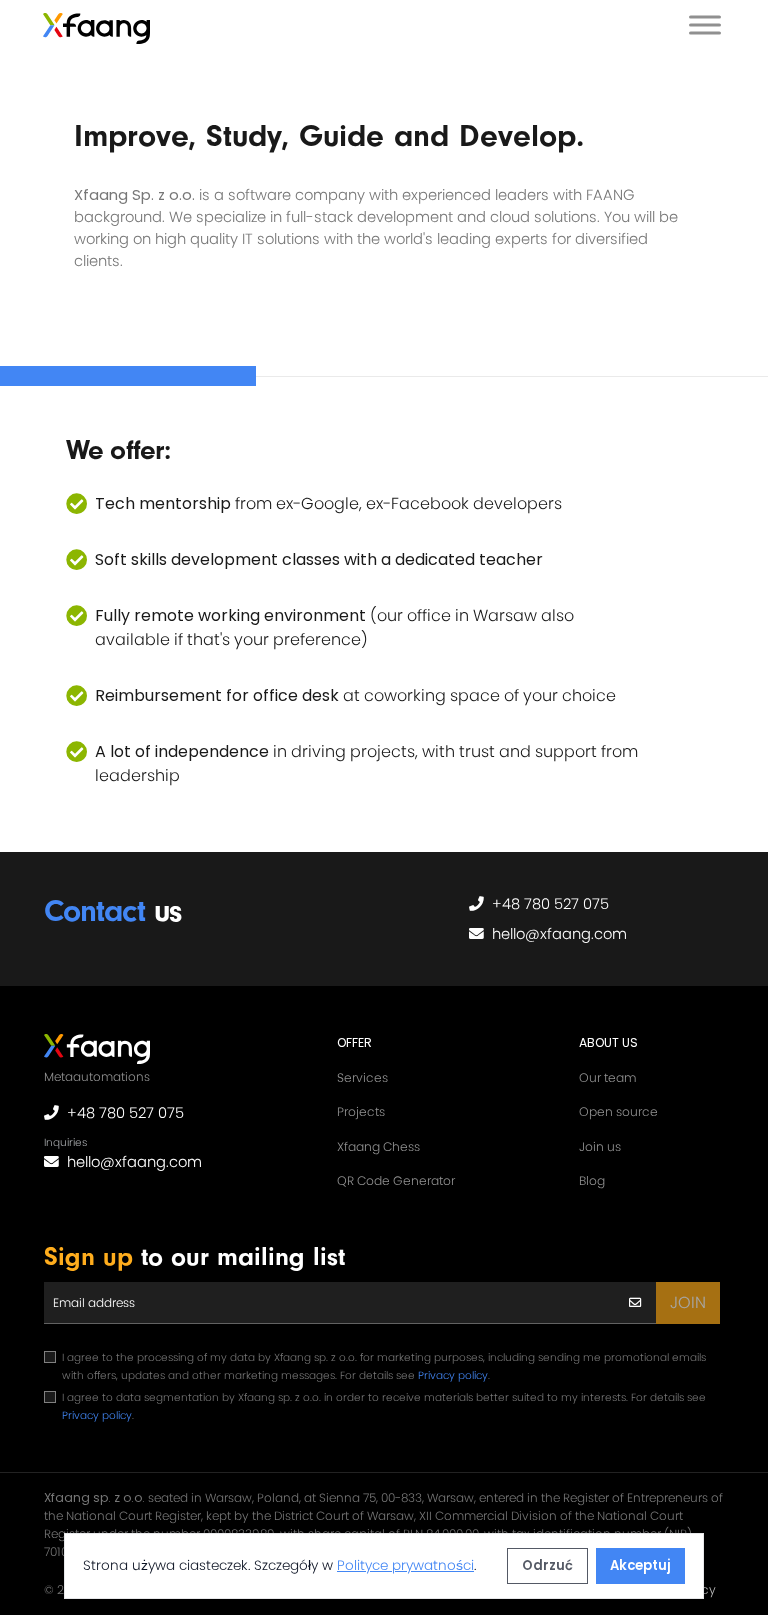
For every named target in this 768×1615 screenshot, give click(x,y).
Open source (618, 1111)
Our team (608, 1077)
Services (362, 1077)
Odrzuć (547, 1565)
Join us (600, 1146)
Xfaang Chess (378, 1146)
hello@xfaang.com (559, 934)
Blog (592, 1180)
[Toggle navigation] (705, 28)
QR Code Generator (396, 1180)
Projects (361, 1111)
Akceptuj (640, 1565)
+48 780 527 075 (550, 904)
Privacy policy (453, 1375)
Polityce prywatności (405, 1565)
